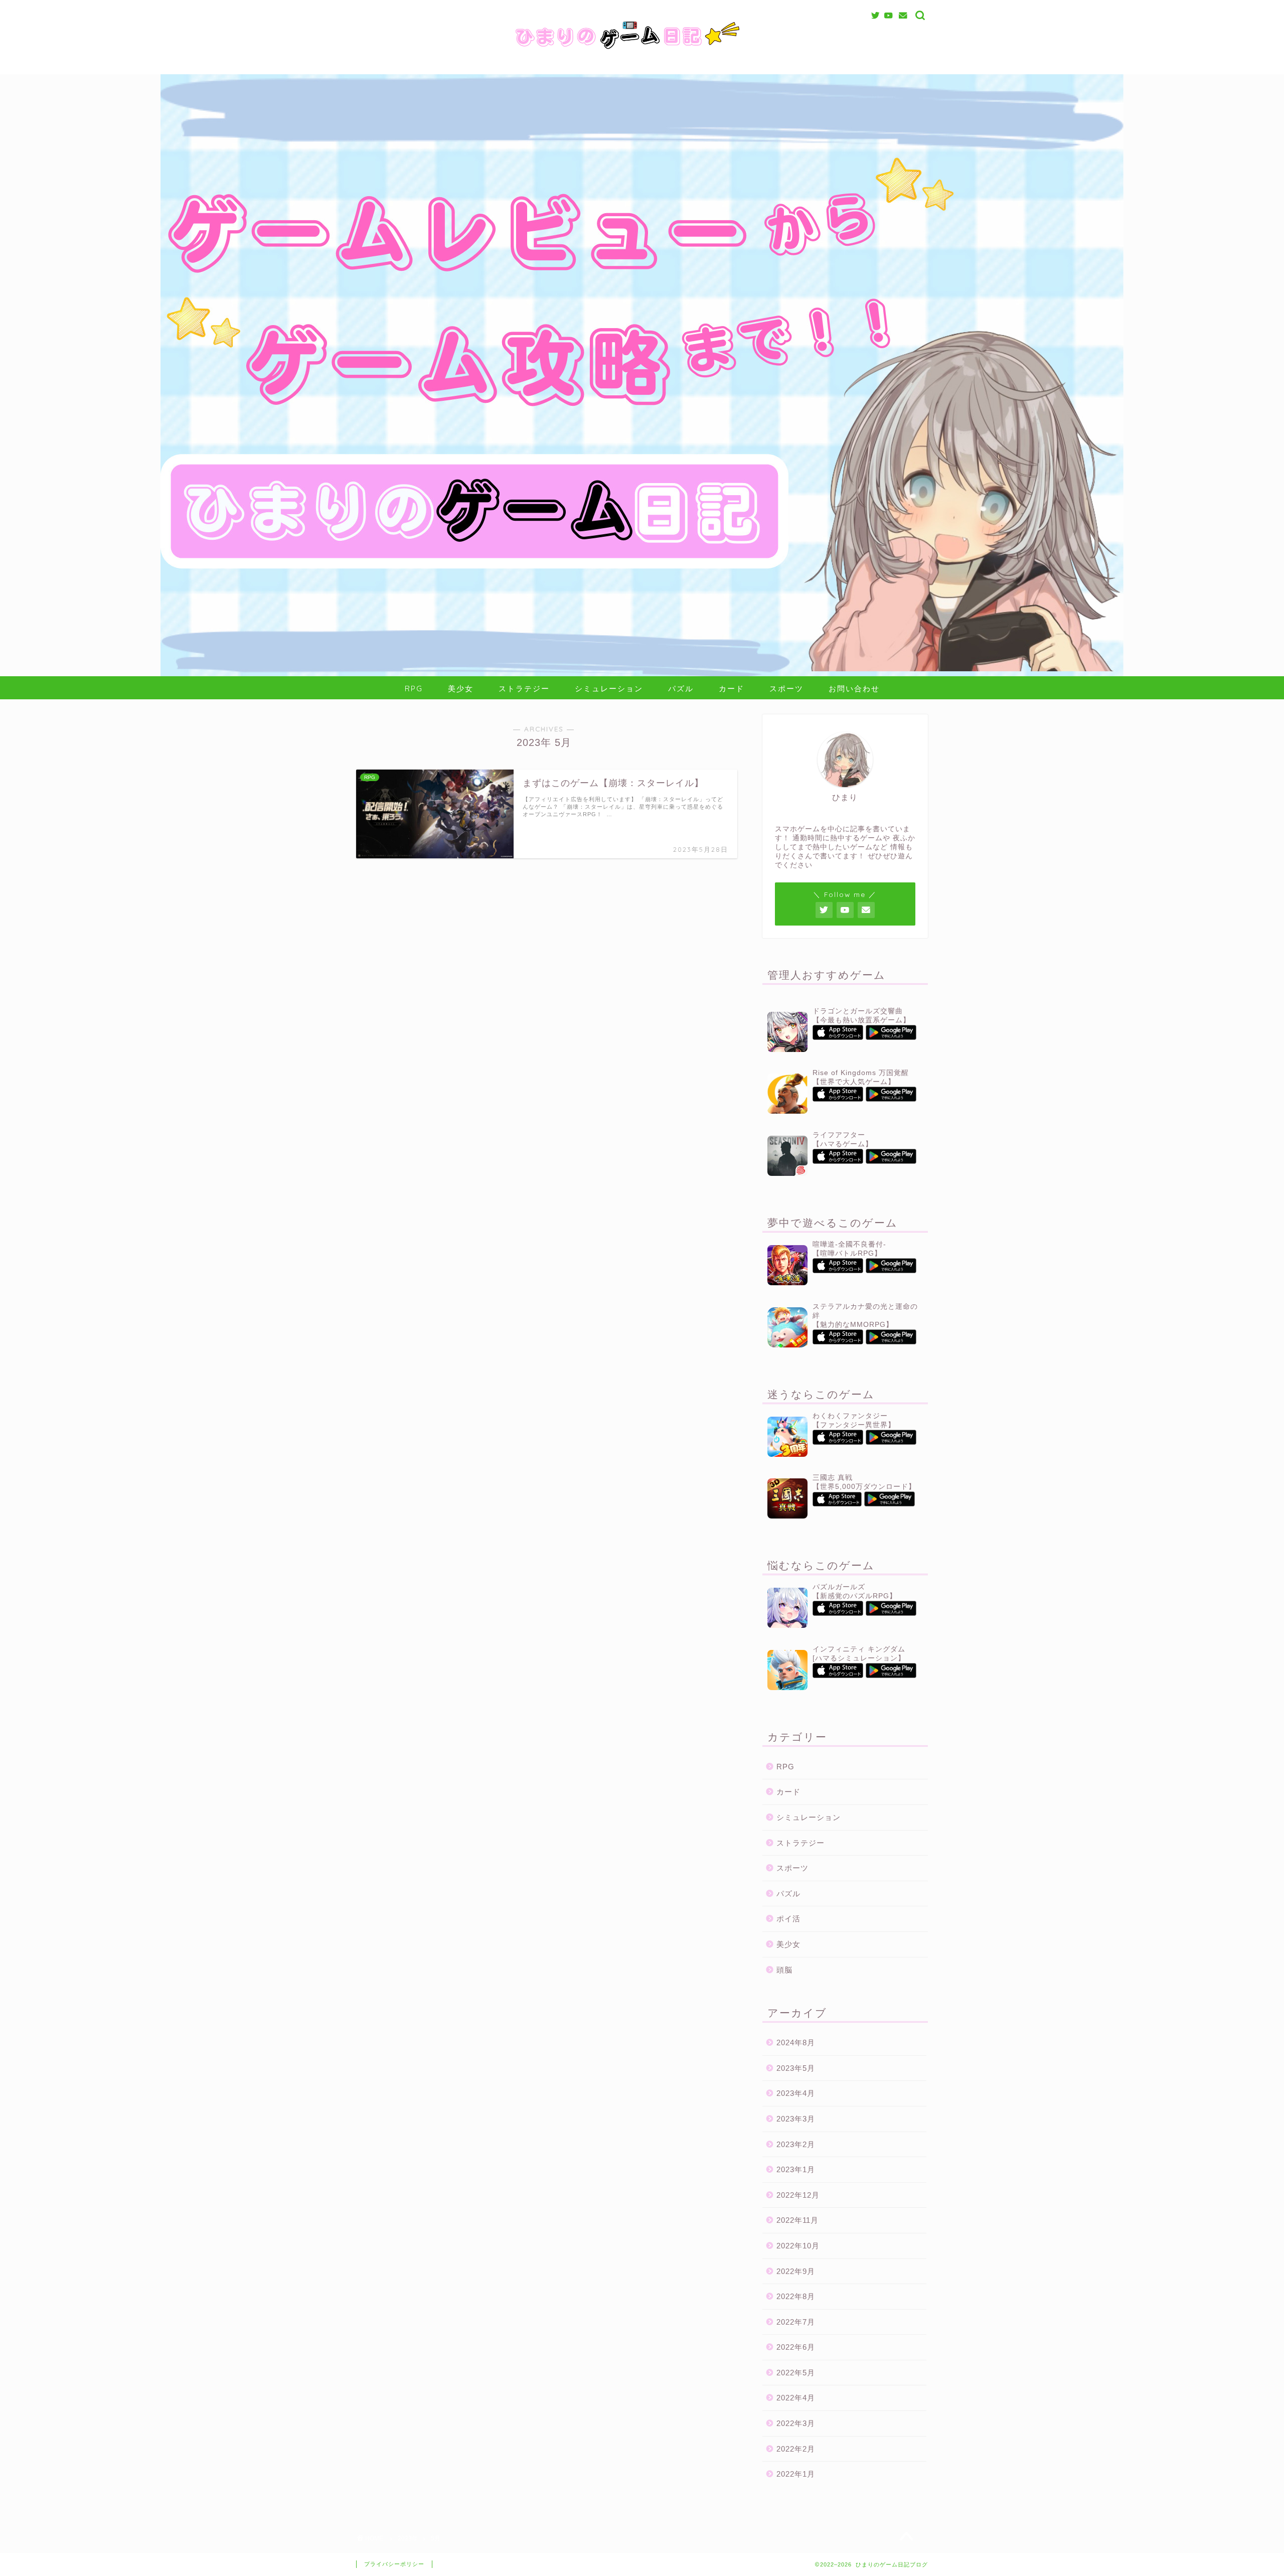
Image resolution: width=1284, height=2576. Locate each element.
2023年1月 (796, 2169)
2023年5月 (796, 2068)
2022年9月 (796, 2271)
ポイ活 (788, 1919)
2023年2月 (796, 2144)
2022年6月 (796, 2347)
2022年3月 (796, 2423)
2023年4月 (796, 2093)
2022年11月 (797, 2220)
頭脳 (784, 1970)
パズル (681, 689)
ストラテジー (524, 689)
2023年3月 (796, 2119)
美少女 (461, 689)
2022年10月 (798, 2246)
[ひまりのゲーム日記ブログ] (642, 52)
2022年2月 (796, 2449)
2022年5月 (796, 2373)
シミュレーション (609, 689)
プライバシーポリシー (394, 2564)
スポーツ (786, 689)
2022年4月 (796, 2398)
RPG (414, 689)
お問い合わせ (854, 689)
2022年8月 (796, 2296)
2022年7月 (796, 2322)
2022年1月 (796, 2474)
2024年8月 (796, 2042)
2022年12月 (798, 2195)
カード (732, 689)
